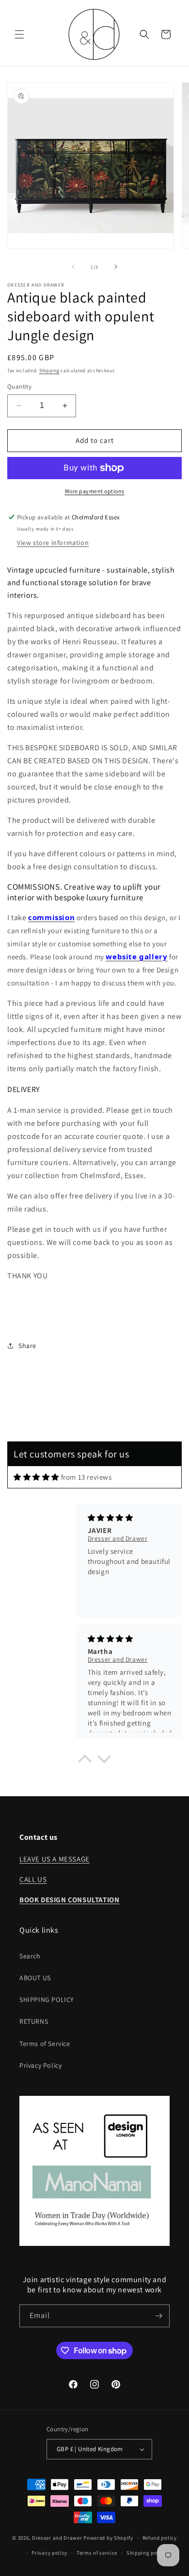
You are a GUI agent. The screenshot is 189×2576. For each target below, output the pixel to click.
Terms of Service (45, 2044)
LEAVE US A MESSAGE (55, 1859)
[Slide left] (73, 267)
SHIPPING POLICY (47, 2000)
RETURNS (34, 2021)
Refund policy (160, 2538)
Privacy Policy (40, 2065)
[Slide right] (116, 267)
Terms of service (97, 2553)
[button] (19, 34)
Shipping (49, 371)
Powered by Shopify (108, 2538)
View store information (53, 543)
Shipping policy (147, 2553)
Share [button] (27, 1346)
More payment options (95, 491)
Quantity (19, 386)
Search (30, 1956)
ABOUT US (35, 1978)
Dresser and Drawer (57, 2538)
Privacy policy (49, 2553)
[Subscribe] (158, 2316)
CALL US (33, 1879)
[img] (36, 1477)
